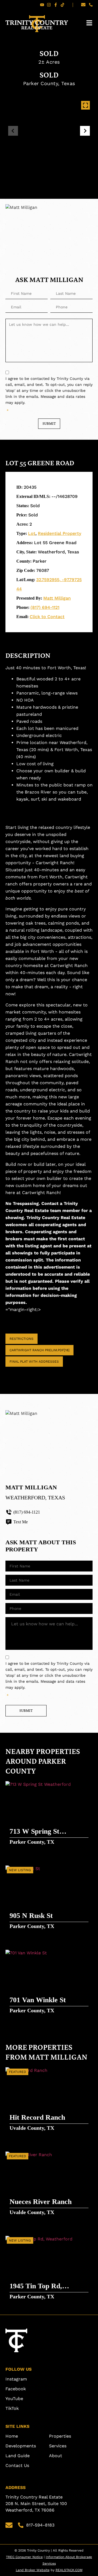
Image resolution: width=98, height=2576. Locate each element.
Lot (32, 533)
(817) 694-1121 (45, 607)
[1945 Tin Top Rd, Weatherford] (49, 2268)
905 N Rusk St (31, 1916)
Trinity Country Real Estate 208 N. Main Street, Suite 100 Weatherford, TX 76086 (37, 2504)
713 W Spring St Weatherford (34, 1832)
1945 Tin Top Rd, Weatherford (36, 2287)
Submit (49, 424)
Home (12, 2436)
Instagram (16, 2379)
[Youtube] (42, 5)
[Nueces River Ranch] (49, 2184)
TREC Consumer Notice (24, 2557)
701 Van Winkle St (38, 2000)
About (56, 2456)
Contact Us (17, 2465)
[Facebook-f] (56, 5)
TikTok (12, 2408)
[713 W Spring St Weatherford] (49, 1814)
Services (58, 2446)
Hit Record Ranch (37, 2117)
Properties (60, 2436)
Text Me (21, 1522)
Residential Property (59, 533)
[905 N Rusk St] (49, 1898)
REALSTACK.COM (69, 2570)
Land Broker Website (33, 2570)
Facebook (16, 2389)
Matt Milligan (57, 598)
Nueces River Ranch (41, 2202)
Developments (21, 2446)
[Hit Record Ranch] (49, 2100)
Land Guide (18, 2456)
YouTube (14, 2399)
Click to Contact (47, 617)
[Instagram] (49, 5)
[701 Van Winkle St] (49, 1982)
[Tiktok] (62, 5)
